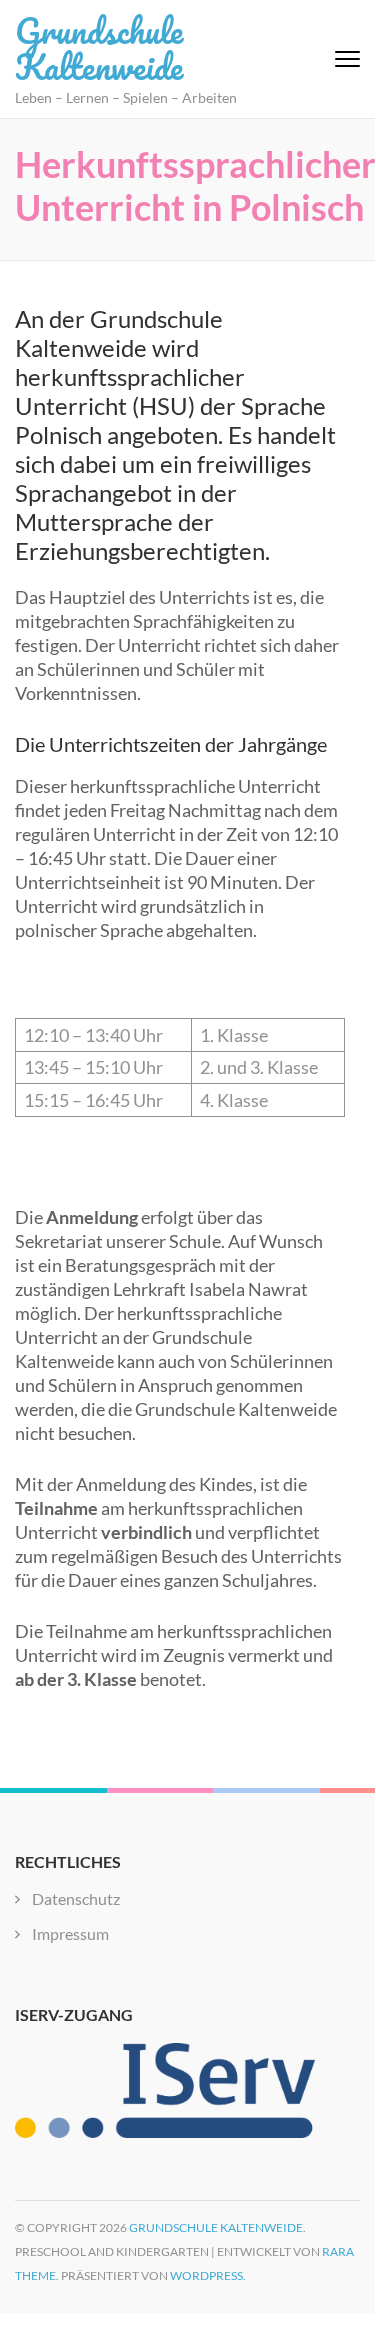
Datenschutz (76, 1898)
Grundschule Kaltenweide (99, 48)
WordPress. (208, 2275)
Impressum (70, 1933)
